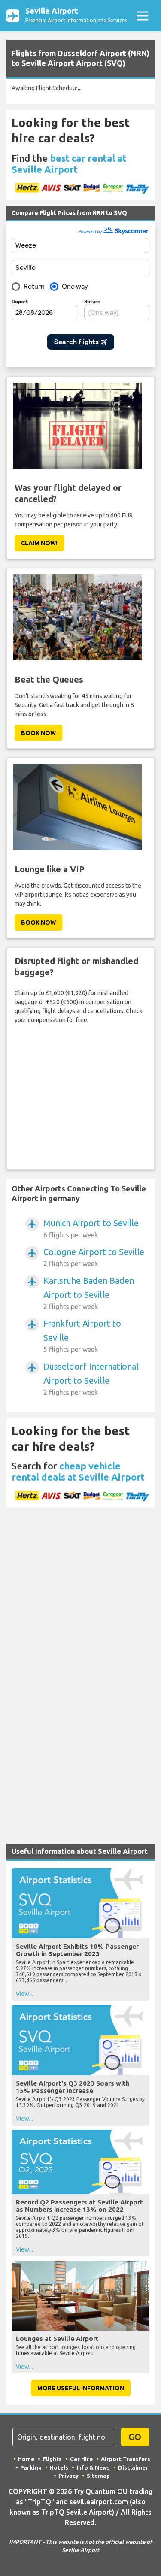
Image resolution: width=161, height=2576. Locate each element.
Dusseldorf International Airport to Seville (91, 1379)
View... (24, 1994)
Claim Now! (39, 543)
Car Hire (81, 2459)
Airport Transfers (126, 2459)
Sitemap (98, 2476)
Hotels (59, 2467)
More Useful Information (81, 2388)
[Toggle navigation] (142, 16)
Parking (31, 2467)
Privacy (68, 2476)
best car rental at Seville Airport (69, 164)
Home (26, 2459)
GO (135, 2437)
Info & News (93, 2467)
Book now (38, 733)
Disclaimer (133, 2467)
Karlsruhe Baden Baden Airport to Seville (89, 1293)
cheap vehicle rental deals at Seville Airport (78, 1471)
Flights (52, 2459)
